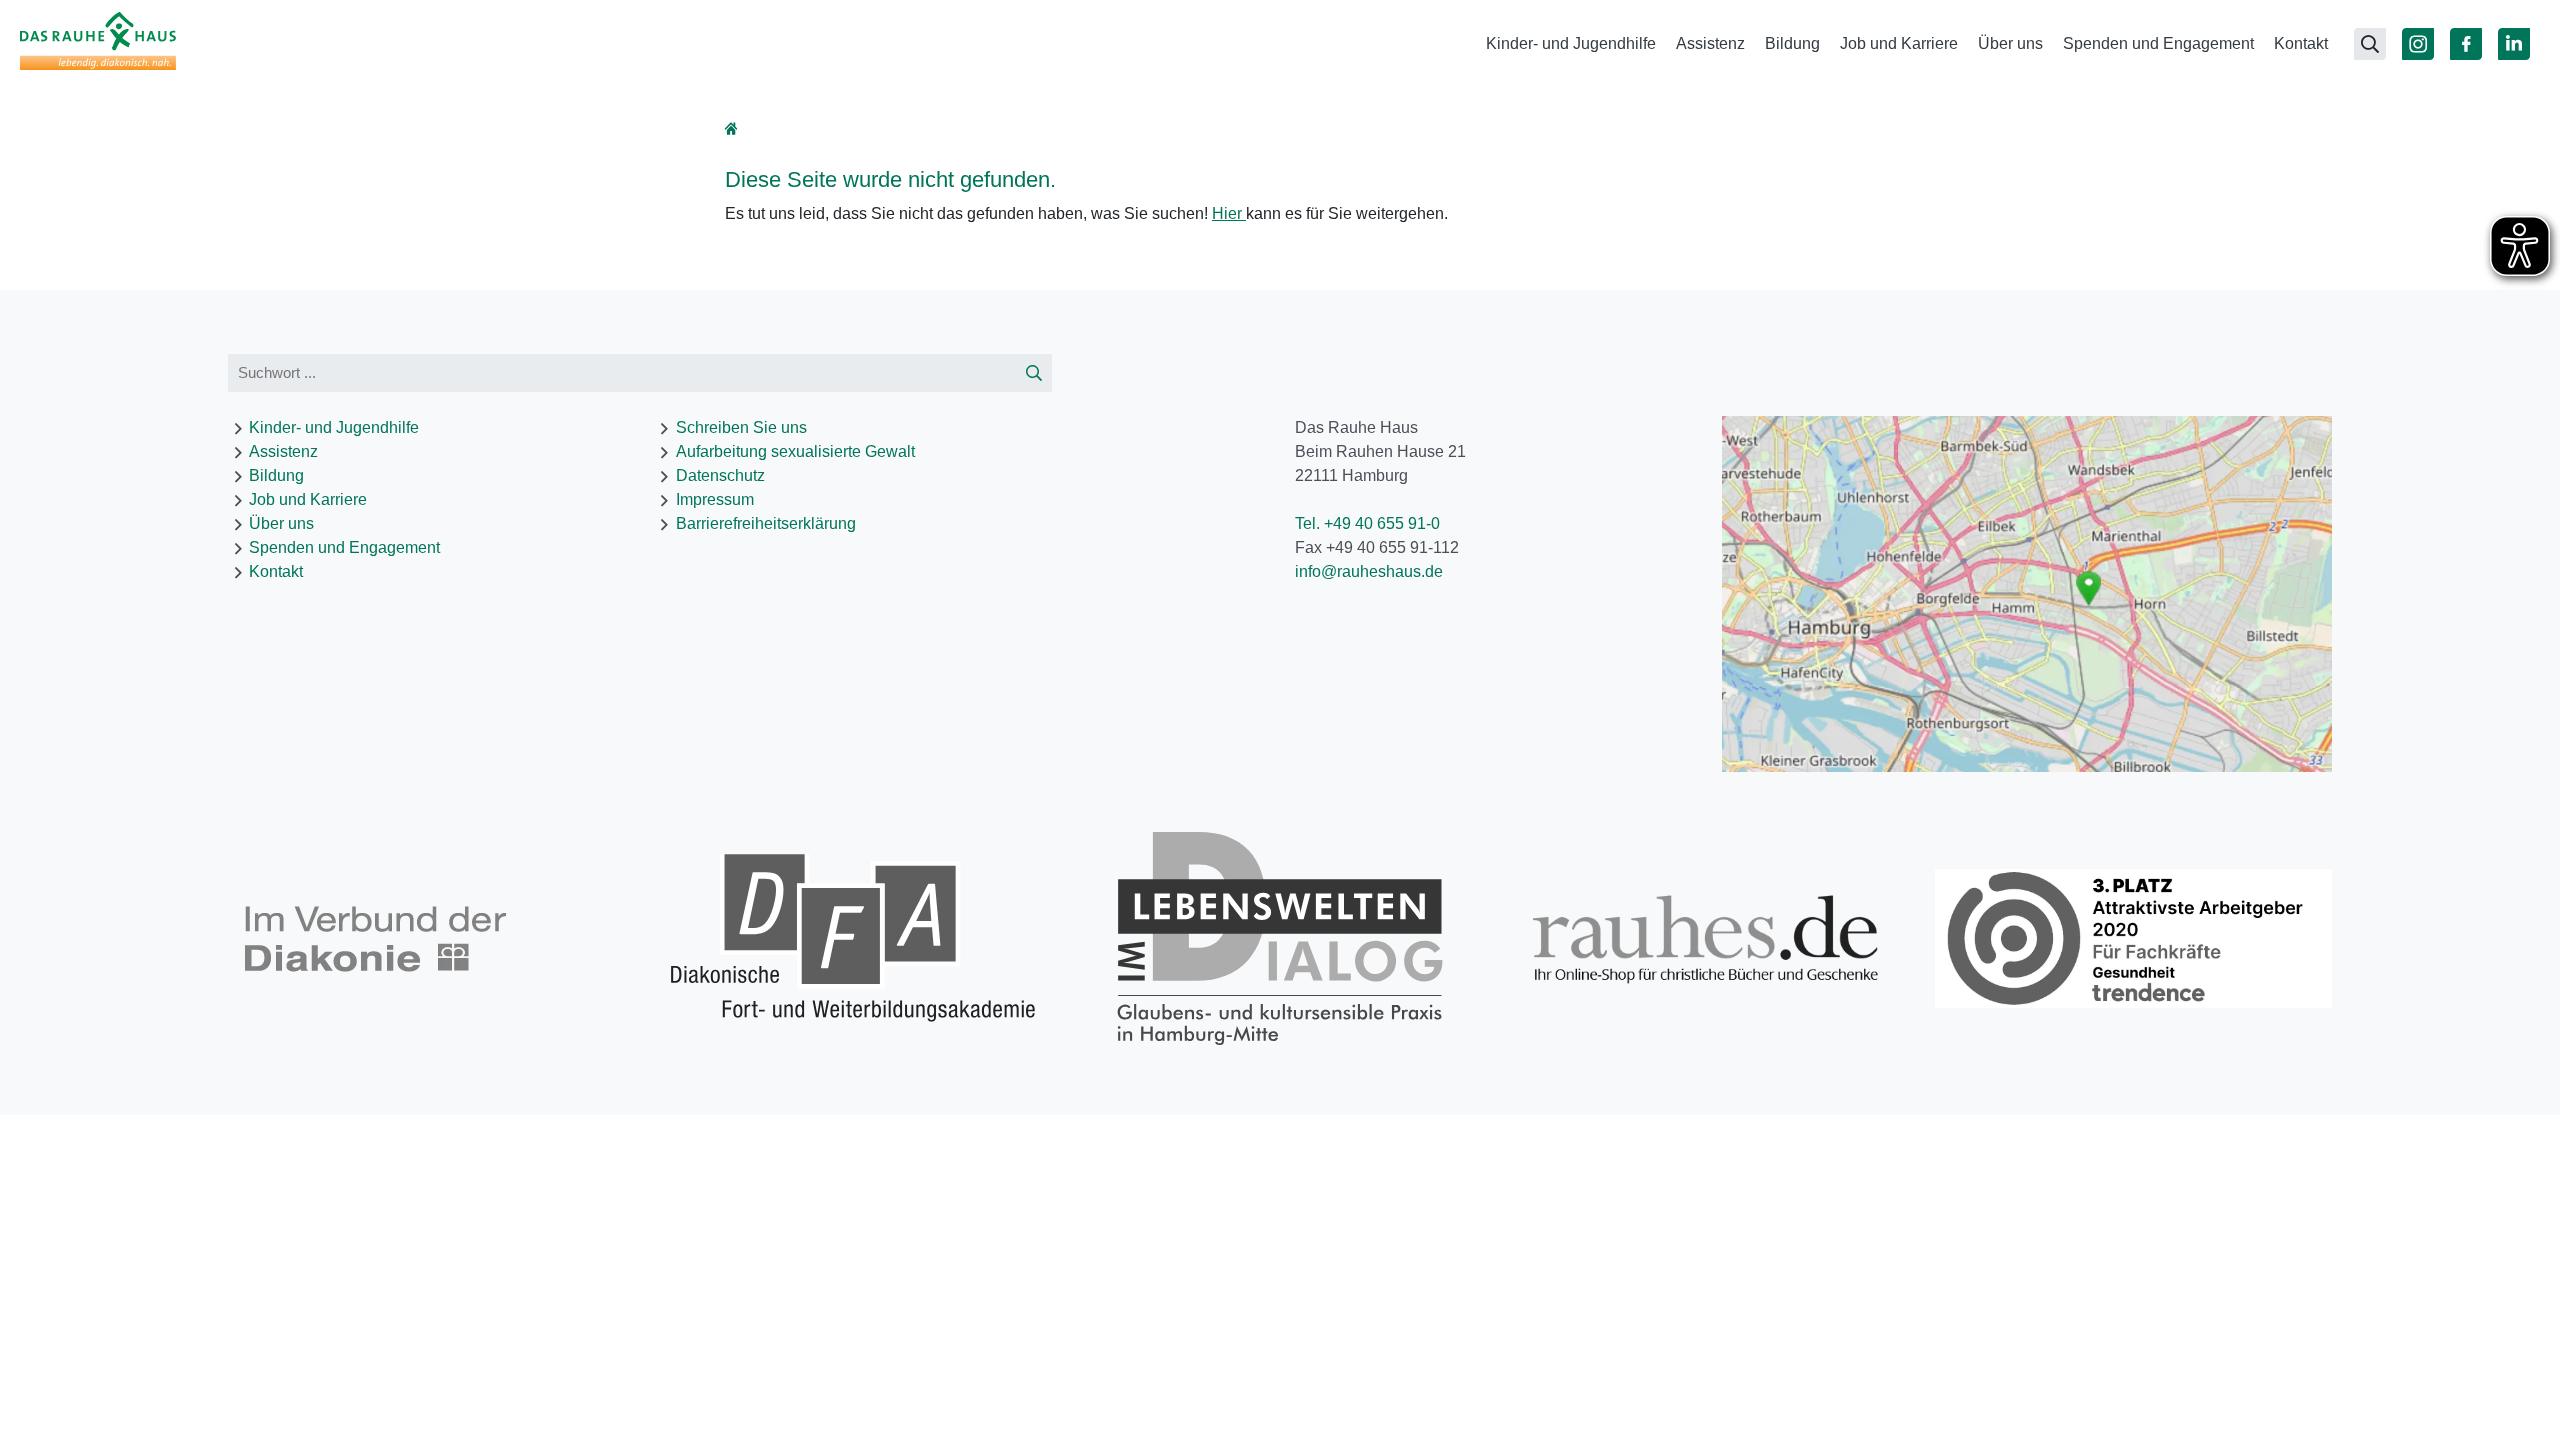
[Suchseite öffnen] (2370, 44)
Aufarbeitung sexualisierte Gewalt (795, 451)
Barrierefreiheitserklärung (766, 523)
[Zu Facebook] (2466, 44)
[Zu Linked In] (2514, 44)
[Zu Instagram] (2418, 44)
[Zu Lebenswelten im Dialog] (1280, 939)
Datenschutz (720, 475)
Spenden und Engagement (2158, 43)
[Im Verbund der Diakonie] (426, 939)
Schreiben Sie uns (741, 427)
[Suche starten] (1033, 373)
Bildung (1792, 43)
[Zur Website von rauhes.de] (1706, 938)
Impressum (715, 499)
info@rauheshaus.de (1369, 571)
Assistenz (1710, 43)
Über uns (2010, 43)
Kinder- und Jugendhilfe (1571, 43)
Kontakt (2301, 43)
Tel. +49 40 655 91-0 (1367, 523)
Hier (1229, 213)
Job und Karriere (1899, 43)
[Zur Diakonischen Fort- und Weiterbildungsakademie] (853, 938)
